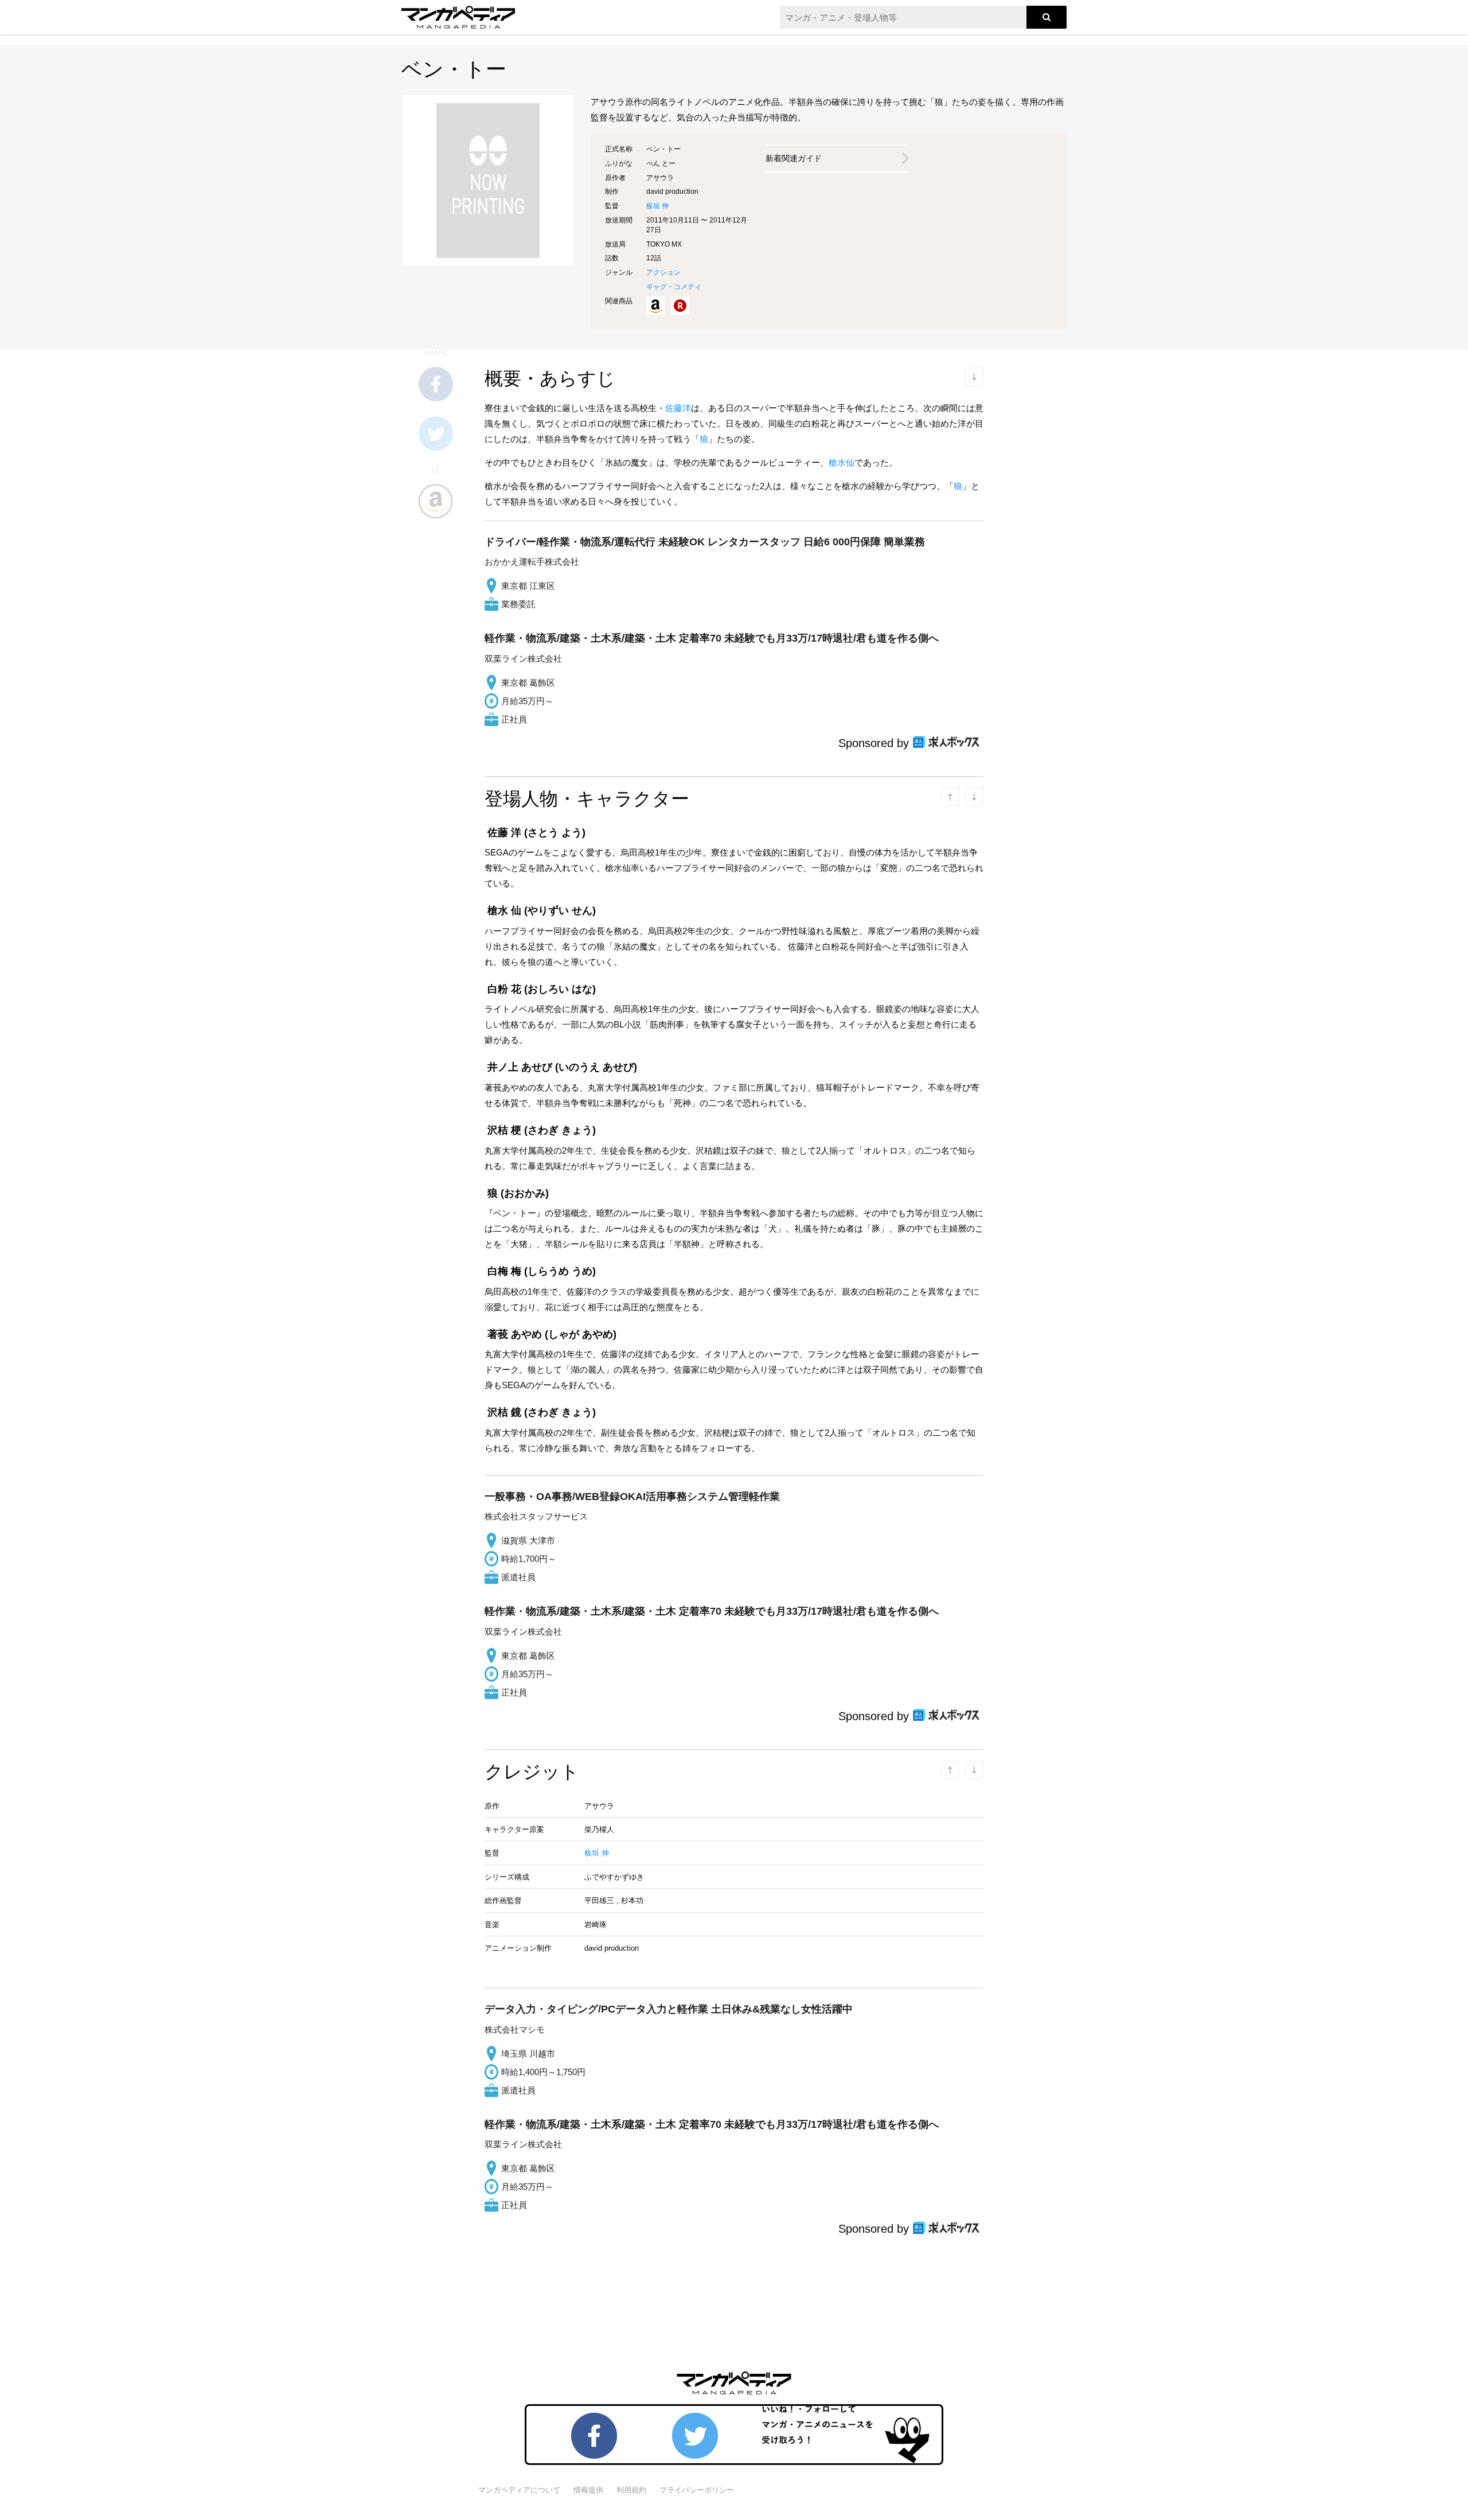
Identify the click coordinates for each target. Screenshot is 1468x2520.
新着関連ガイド (794, 158)
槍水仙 (842, 462)
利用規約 (631, 2490)
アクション (663, 272)
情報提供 (588, 2490)
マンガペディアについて (519, 2490)
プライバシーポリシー (697, 2490)
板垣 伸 (657, 206)
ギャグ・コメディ (674, 287)
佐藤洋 (678, 408)
